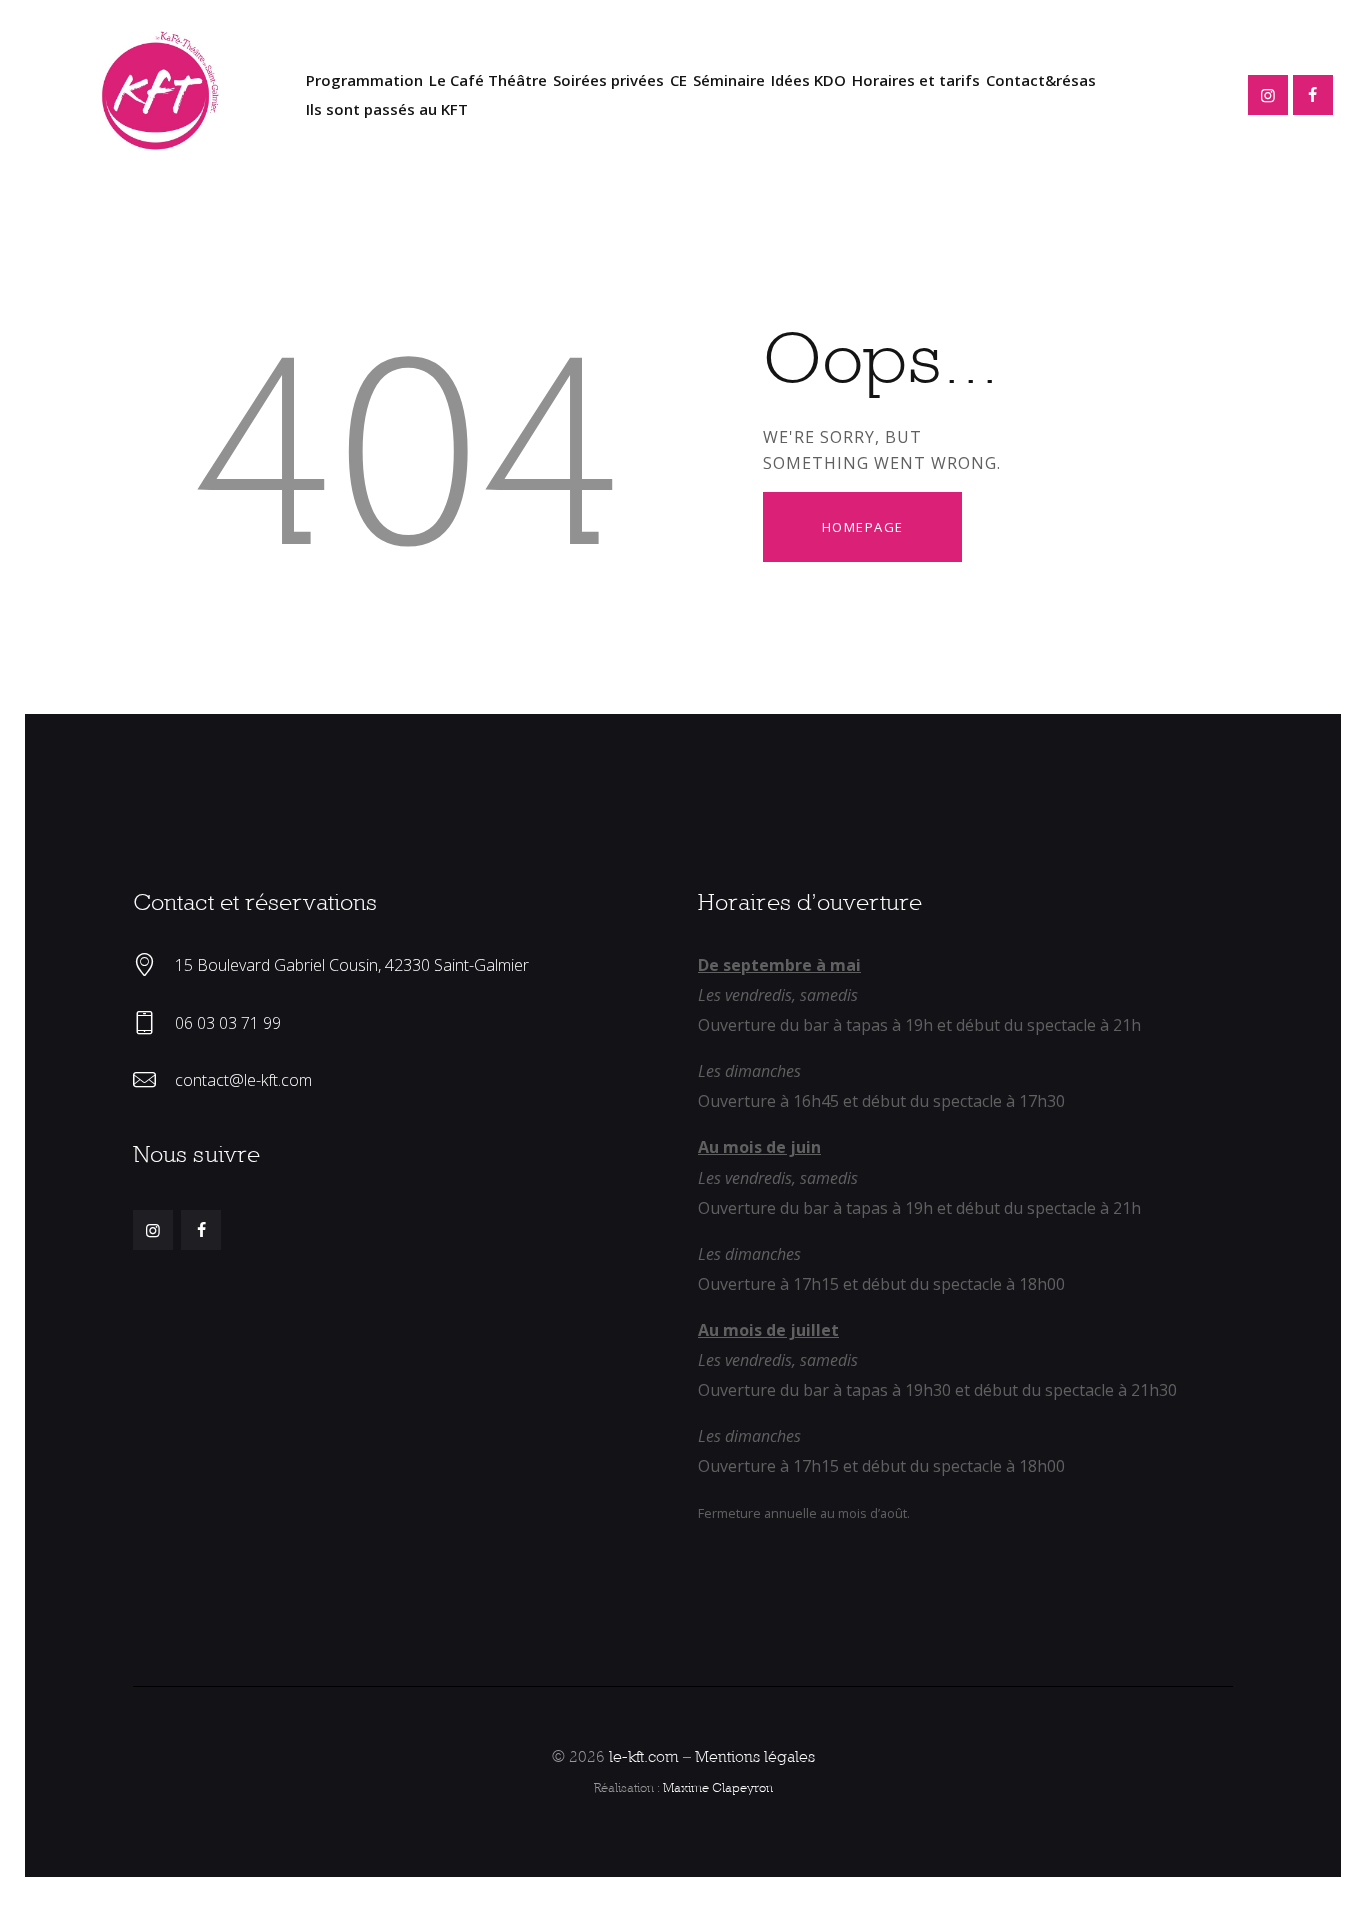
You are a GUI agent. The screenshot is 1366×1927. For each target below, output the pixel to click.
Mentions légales (755, 1756)
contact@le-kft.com (243, 1080)
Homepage (863, 527)
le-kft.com (644, 1756)
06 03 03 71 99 (228, 1023)
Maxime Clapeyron (718, 1787)
